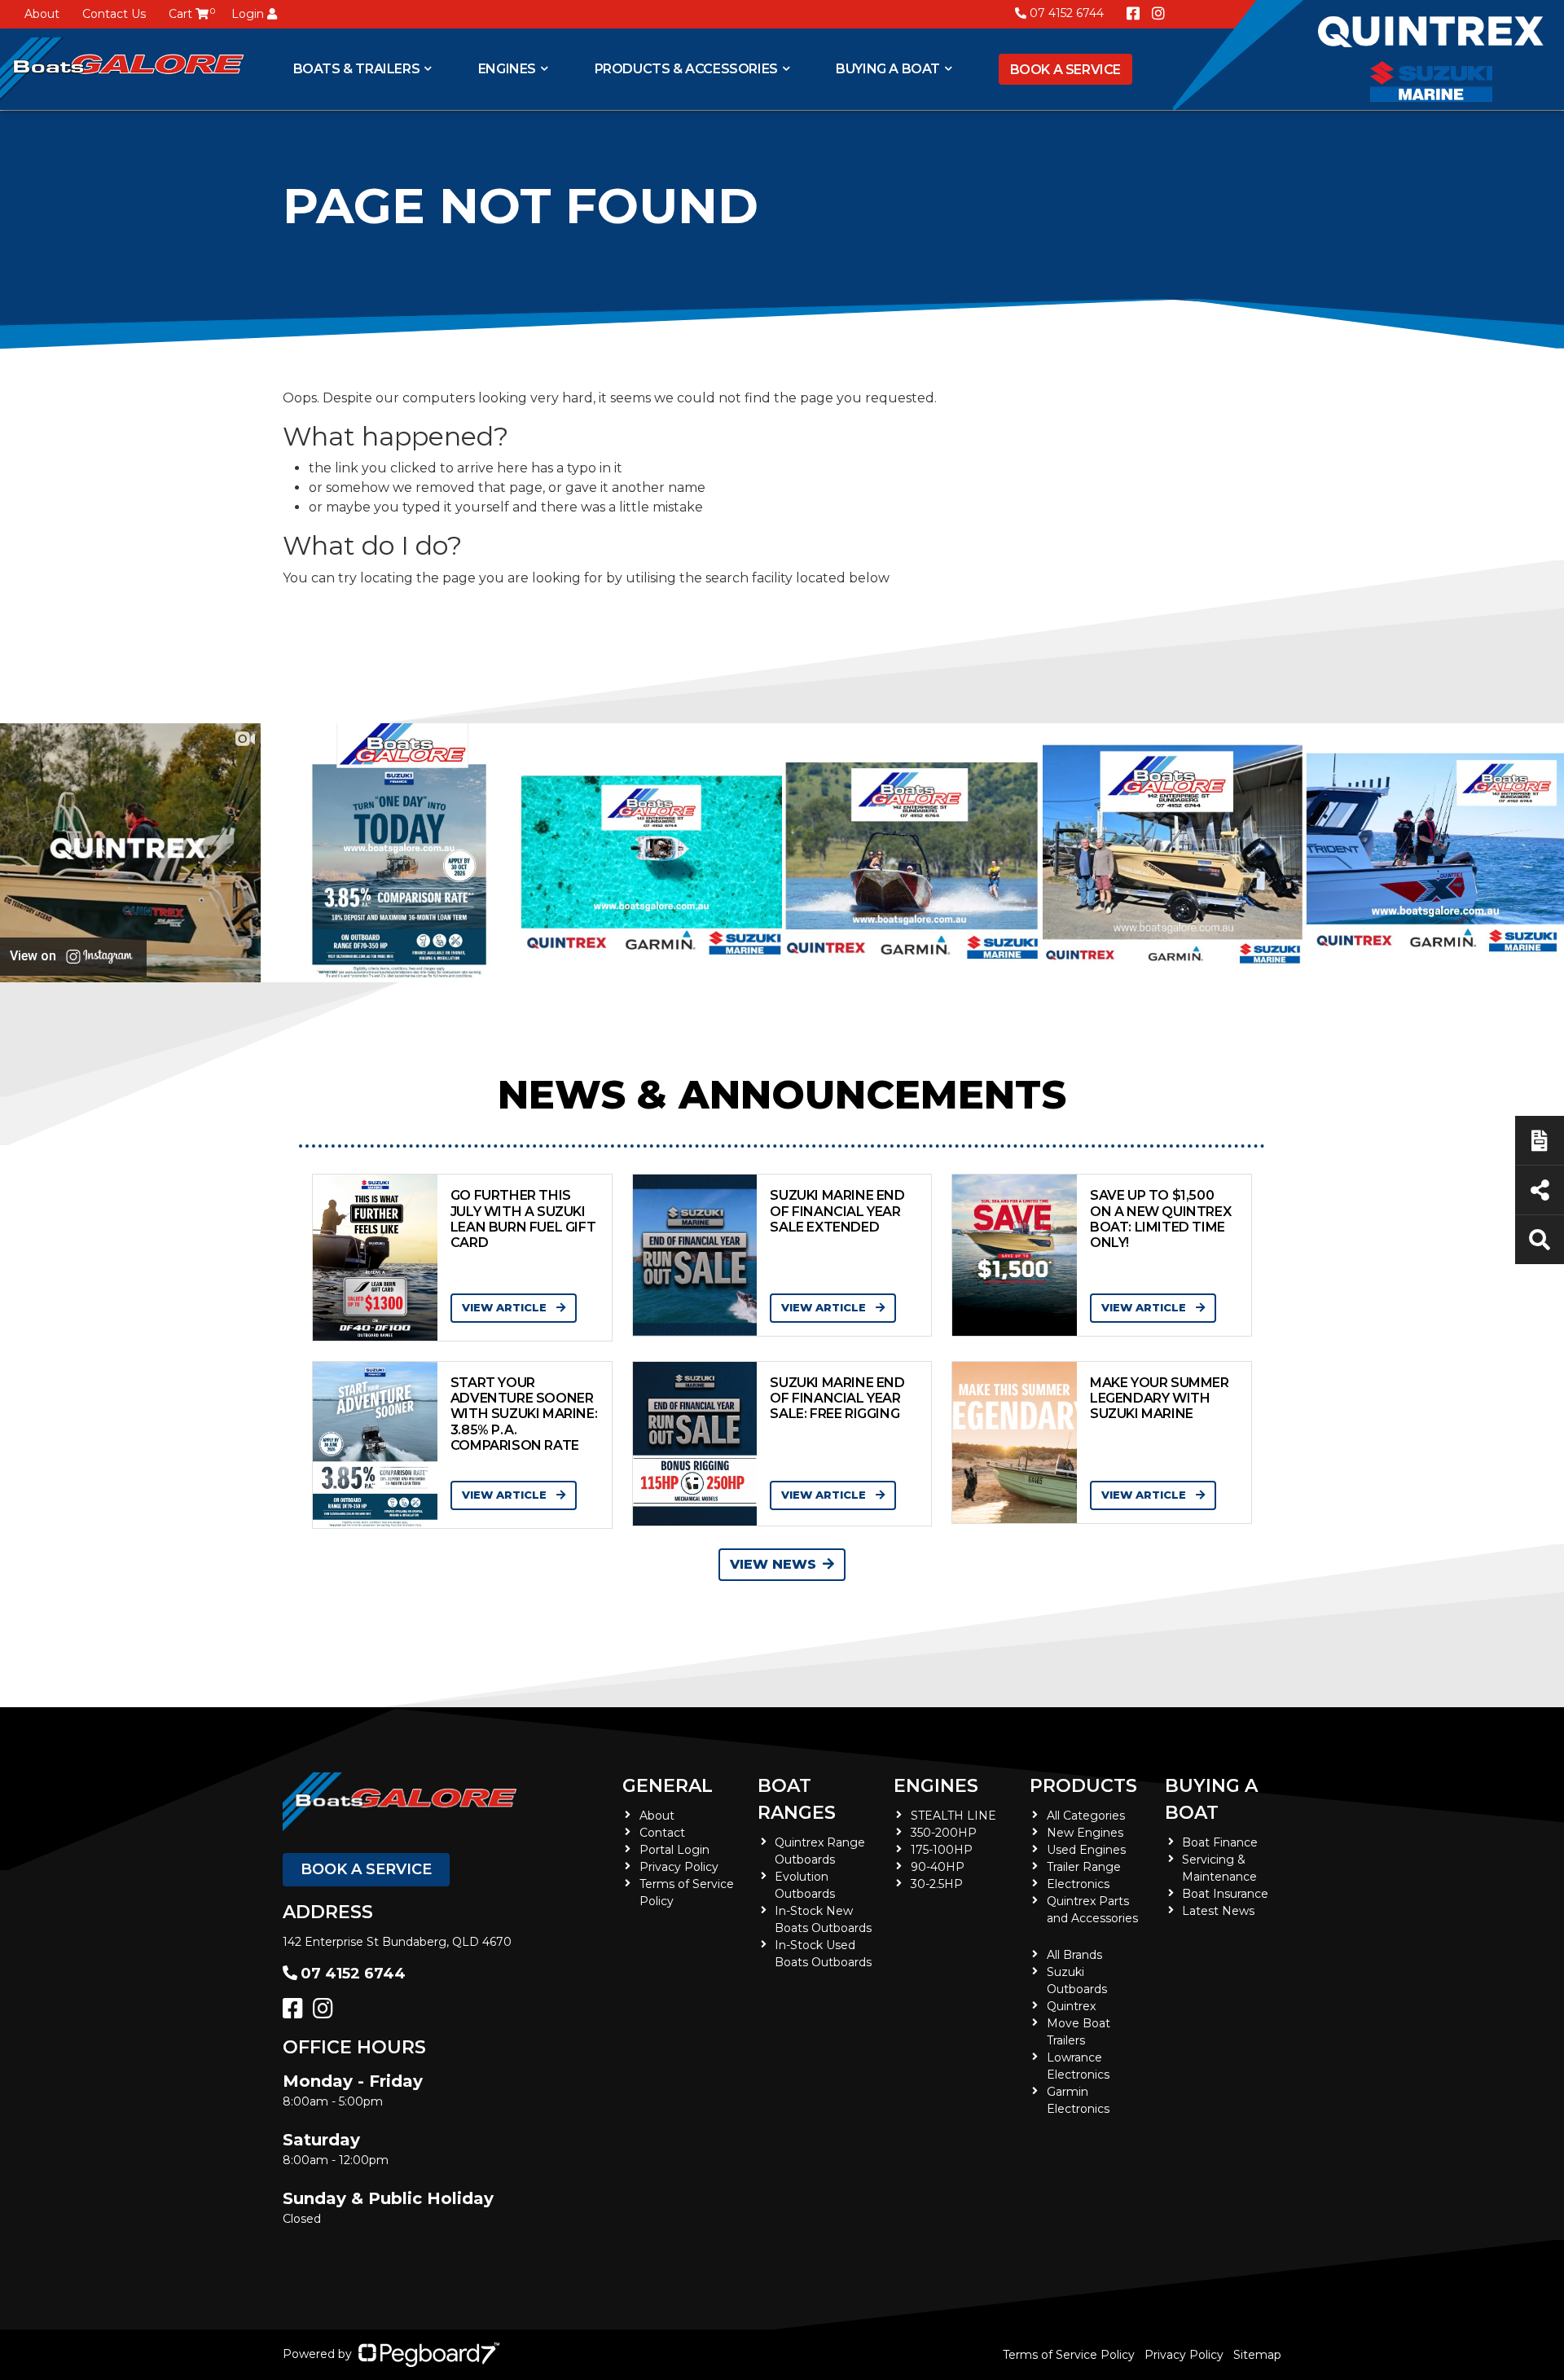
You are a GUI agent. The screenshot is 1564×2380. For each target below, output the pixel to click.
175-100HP (942, 1850)
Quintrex (1071, 2006)
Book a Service (1065, 70)
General (668, 1786)
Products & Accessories (686, 69)
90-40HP (938, 1867)
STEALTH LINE (953, 1816)
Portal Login (674, 1850)
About (42, 14)
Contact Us (114, 14)
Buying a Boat (888, 69)
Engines (936, 1786)
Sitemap (1257, 2355)
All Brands (1074, 1955)
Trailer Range (1084, 1867)
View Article (506, 1307)
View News (773, 1564)
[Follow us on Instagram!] (1158, 14)
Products (1083, 1786)
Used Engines (1086, 1850)
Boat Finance (1220, 1842)
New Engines (1085, 1833)
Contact (662, 1833)
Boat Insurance (1225, 1894)
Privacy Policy (679, 1867)
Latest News (1218, 1911)
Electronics (1078, 1884)
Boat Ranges (797, 1799)
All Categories (1086, 1816)
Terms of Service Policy (1069, 2355)
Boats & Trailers (357, 69)
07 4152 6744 (1067, 13)
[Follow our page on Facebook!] (1133, 14)
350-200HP (944, 1833)
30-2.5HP (937, 1884)
